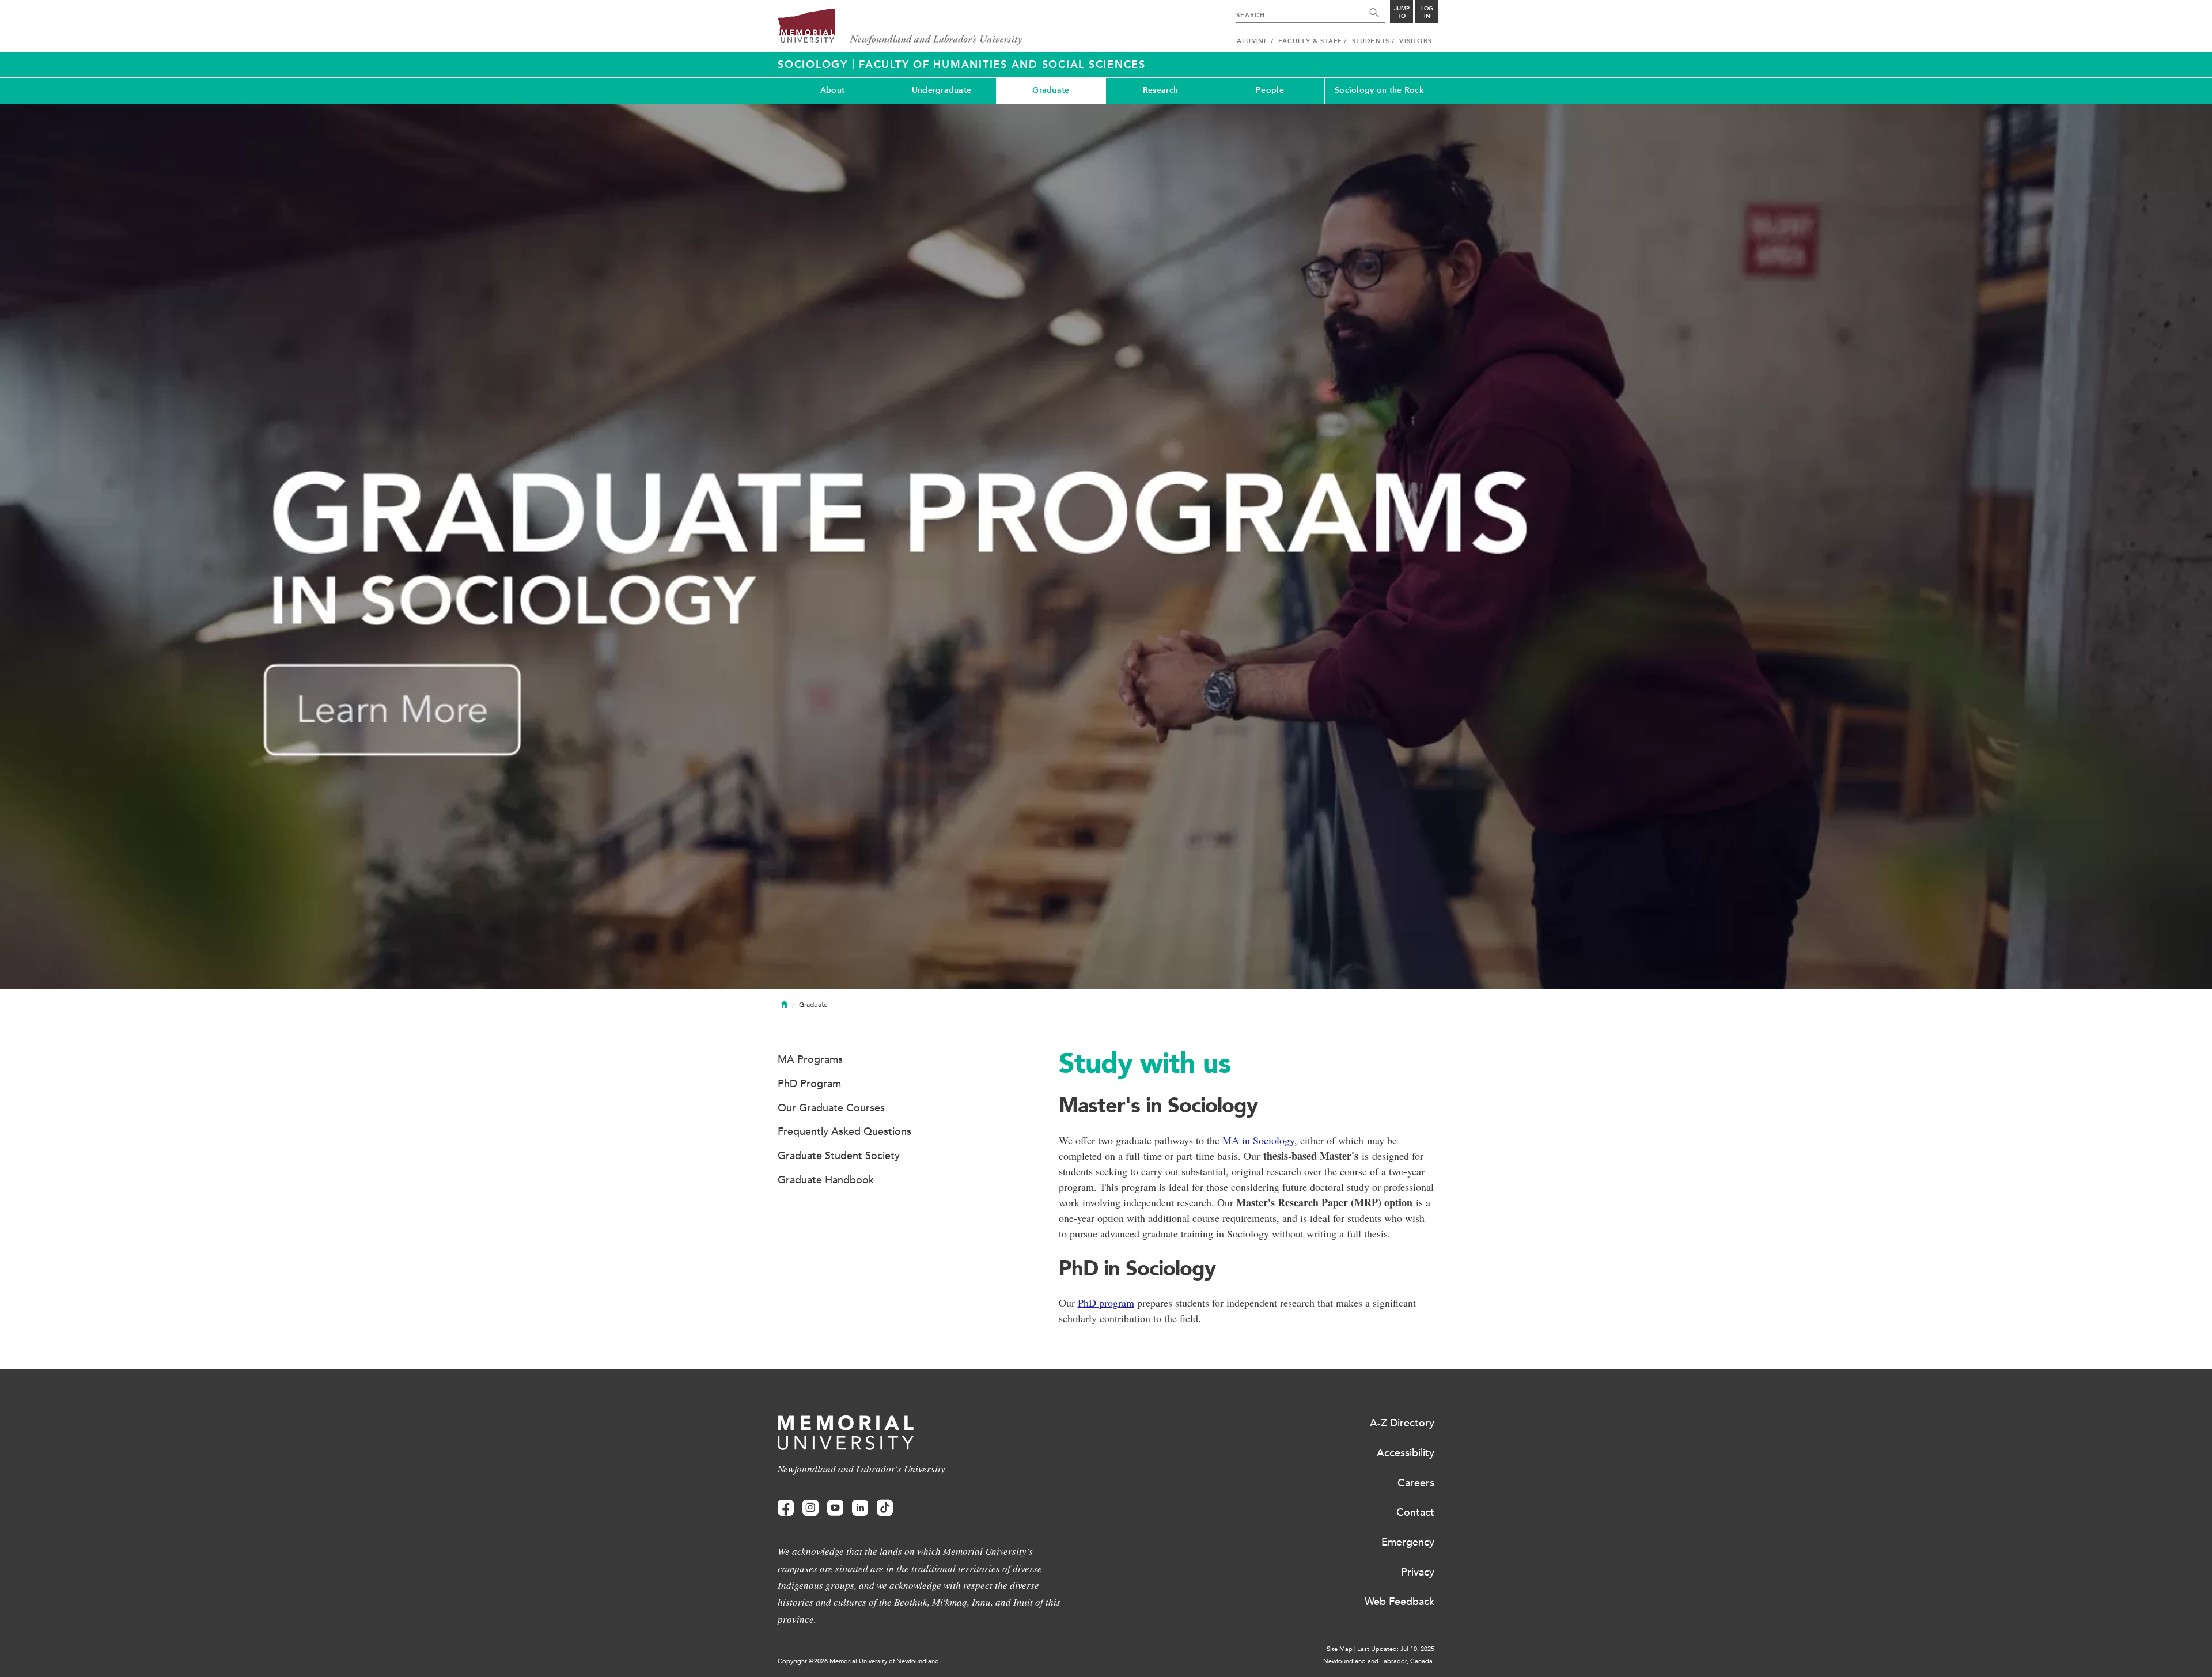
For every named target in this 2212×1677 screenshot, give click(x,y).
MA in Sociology (1258, 1140)
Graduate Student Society (839, 1156)
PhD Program (809, 1084)
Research (1160, 90)
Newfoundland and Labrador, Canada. (1379, 1661)
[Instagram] (810, 1508)
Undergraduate (942, 90)
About (832, 90)
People (1270, 90)
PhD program (1106, 1303)
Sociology (815, 65)
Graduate (1051, 90)
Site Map (1340, 1649)
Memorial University (900, 27)
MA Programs (810, 1059)
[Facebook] (786, 1508)
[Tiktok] (885, 1508)
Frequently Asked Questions (844, 1131)
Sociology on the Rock (1379, 90)
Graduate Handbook (826, 1180)
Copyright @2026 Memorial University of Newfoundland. (859, 1661)
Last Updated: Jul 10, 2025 (1396, 1649)
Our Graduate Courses (831, 1108)
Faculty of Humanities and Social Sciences (1002, 65)
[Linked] (860, 1508)
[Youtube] (835, 1508)
